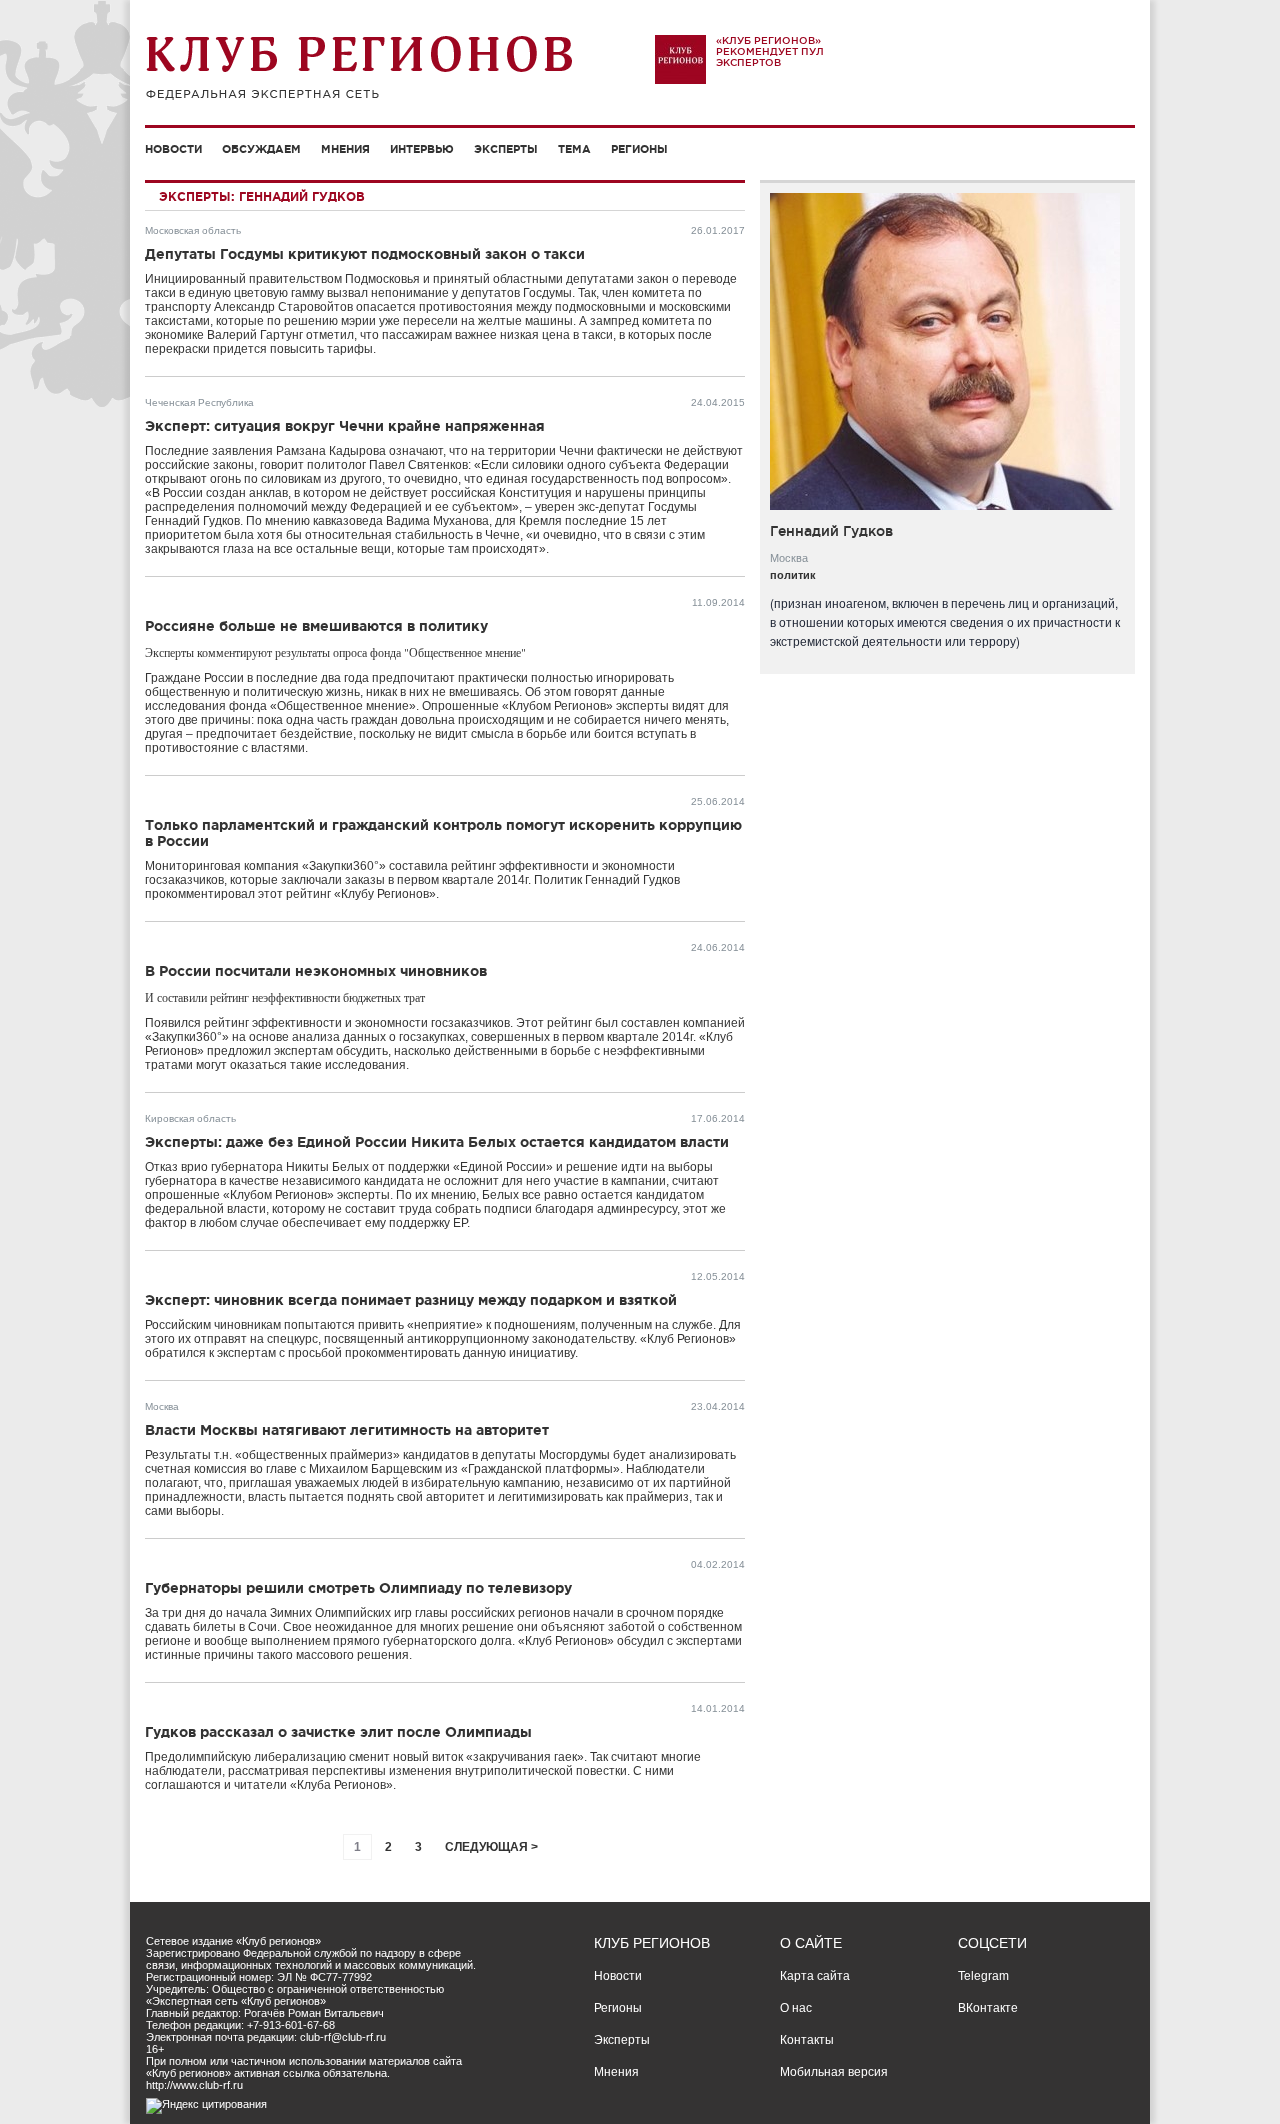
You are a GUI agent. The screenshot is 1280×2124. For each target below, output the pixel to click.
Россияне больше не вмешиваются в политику (316, 626)
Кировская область (190, 1118)
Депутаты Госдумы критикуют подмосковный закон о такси (365, 254)
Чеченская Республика (199, 402)
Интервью (422, 149)
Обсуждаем (261, 149)
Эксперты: (197, 196)
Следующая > (491, 1847)
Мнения (345, 149)
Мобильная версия (834, 2072)
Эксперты (506, 149)
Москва (162, 1406)
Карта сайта (815, 1976)
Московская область (193, 230)
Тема (574, 149)
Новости (173, 149)
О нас (796, 2008)
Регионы (639, 149)
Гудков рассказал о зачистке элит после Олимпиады (338, 1732)
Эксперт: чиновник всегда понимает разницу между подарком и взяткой (411, 1300)
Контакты (807, 2040)
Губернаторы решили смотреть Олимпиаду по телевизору (358, 1588)
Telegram (983, 1976)
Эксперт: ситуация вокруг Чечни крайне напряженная (345, 426)
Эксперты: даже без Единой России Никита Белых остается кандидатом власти (437, 1142)
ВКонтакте (988, 2008)
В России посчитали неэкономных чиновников (316, 971)
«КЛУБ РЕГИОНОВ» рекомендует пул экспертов (770, 51)
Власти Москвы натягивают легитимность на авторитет (347, 1430)
